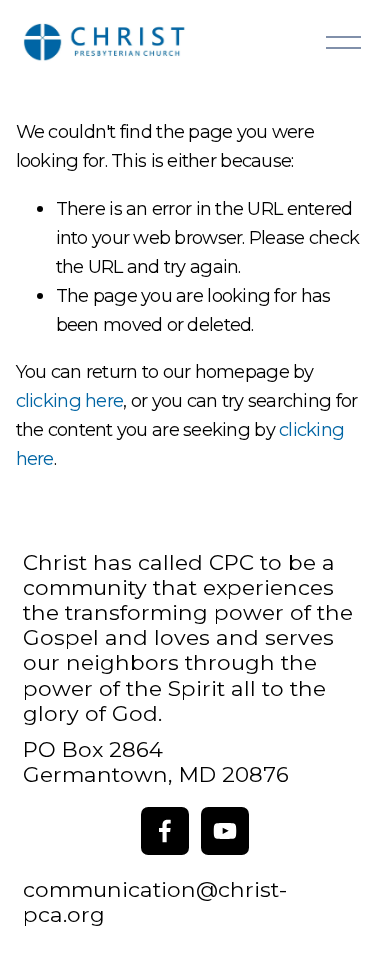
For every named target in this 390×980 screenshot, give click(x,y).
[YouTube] (225, 831)
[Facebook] (165, 831)
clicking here (70, 400)
